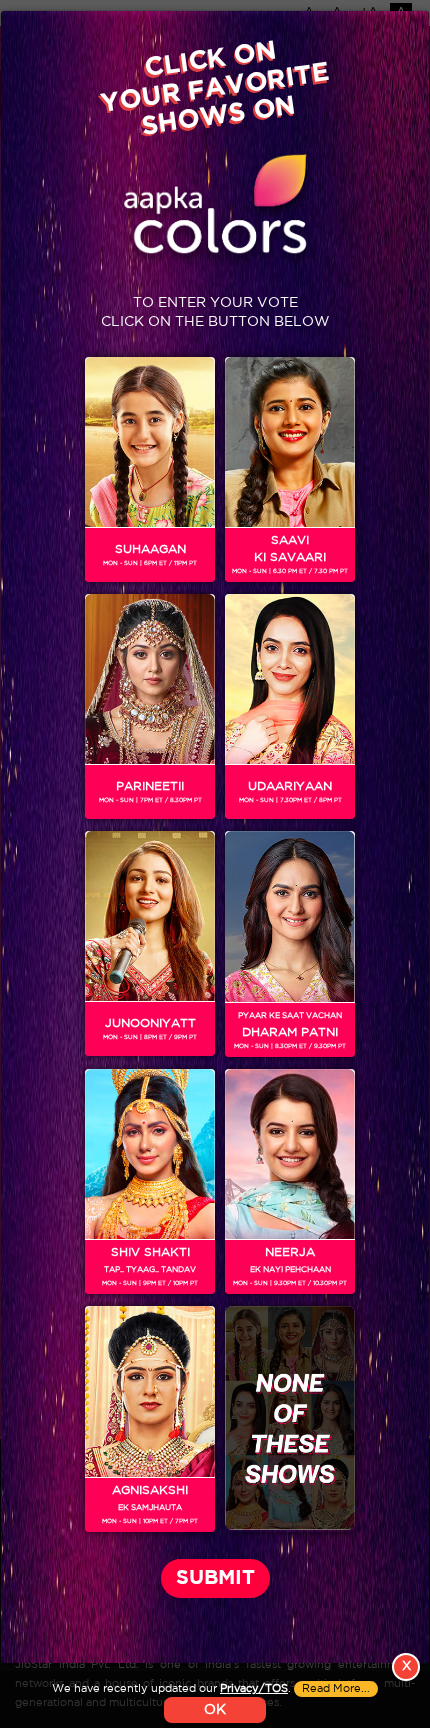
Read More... (336, 1689)
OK (215, 1710)
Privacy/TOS (254, 1689)
